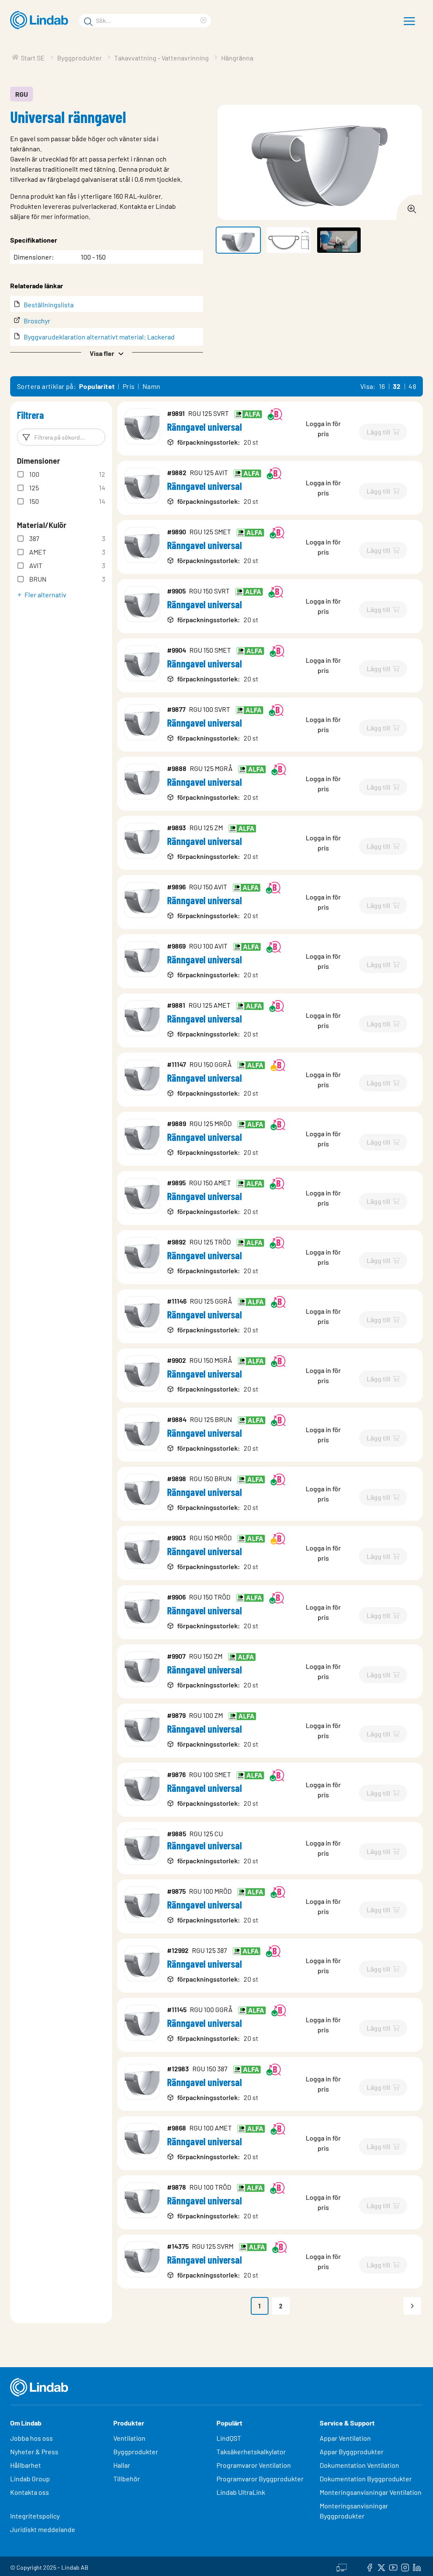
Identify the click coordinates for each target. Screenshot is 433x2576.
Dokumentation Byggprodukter (366, 2479)
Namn (152, 386)
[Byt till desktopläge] (342, 2566)
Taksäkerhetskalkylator (251, 2452)
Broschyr (37, 321)
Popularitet (97, 386)
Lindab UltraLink (241, 2492)
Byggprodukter (136, 2452)
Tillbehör (127, 2479)
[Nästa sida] (412, 2306)
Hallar (122, 2465)
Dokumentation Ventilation (359, 2465)
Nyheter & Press (34, 2452)
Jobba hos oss (32, 2438)
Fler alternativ (45, 595)
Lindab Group (30, 2479)
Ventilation (129, 2438)
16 (382, 386)
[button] (107, 353)
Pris (129, 386)
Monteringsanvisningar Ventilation (371, 2492)
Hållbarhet (26, 2465)
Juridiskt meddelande (43, 2529)
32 (397, 386)
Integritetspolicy (35, 2516)
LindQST (229, 2438)
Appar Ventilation (345, 2438)
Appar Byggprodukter (352, 2452)
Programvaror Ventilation (254, 2465)
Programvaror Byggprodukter (260, 2479)
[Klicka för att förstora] (409, 207)
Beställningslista (49, 305)
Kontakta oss (30, 2492)
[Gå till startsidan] (41, 20)
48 (412, 386)
